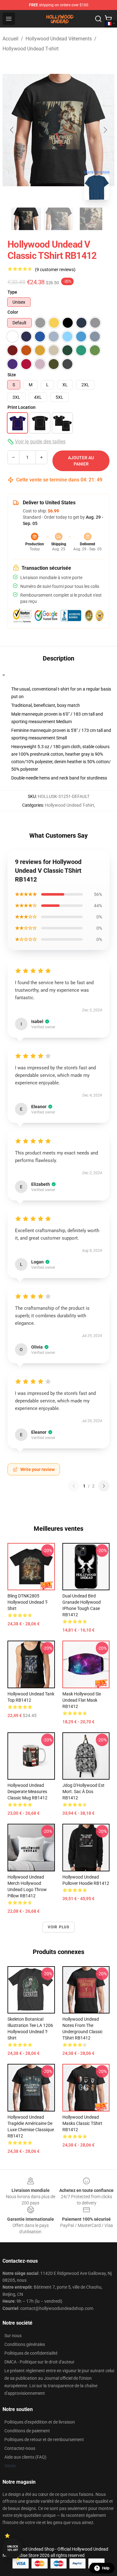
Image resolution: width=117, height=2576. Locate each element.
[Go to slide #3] (91, 219)
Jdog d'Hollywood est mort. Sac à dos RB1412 (83, 1792)
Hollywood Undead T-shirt (31, 49)
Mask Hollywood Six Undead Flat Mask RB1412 (82, 1700)
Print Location (22, 407)
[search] (98, 19)
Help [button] (106, 2568)
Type (12, 292)
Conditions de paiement (27, 2431)
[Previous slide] (12, 130)
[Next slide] (105, 130)
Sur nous (13, 2336)
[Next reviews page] (104, 1486)
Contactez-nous (20, 2448)
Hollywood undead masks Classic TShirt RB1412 (82, 2123)
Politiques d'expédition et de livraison (40, 2422)
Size (12, 375)
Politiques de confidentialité (31, 2353)
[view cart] (108, 19)
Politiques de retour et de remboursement (44, 2440)
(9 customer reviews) (55, 270)
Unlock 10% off (13, 2548)
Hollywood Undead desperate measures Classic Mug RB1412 (27, 1792)
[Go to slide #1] (26, 219)
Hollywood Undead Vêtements (59, 39)
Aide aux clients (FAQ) (25, 2457)
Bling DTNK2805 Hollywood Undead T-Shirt (28, 1602)
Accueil (10, 39)
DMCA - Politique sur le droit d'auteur (39, 2362)
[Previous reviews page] (74, 1486)
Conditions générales (25, 2344)
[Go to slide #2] (59, 219)
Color (13, 312)
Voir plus (59, 1927)
